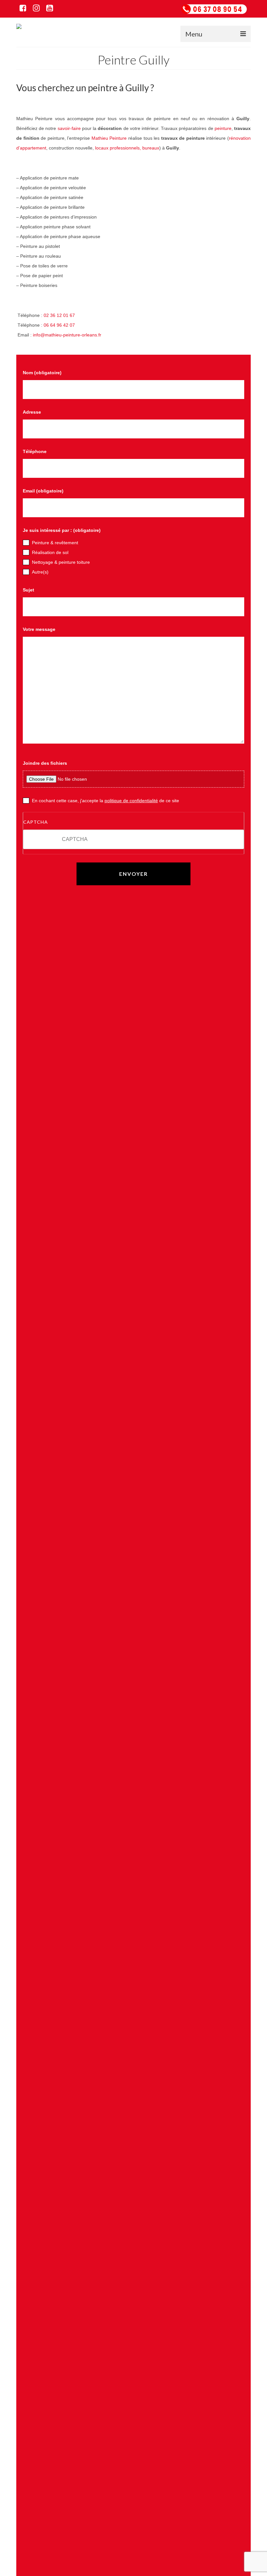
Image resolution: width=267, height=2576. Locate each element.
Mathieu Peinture (109, 170)
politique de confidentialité (131, 832)
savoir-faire (69, 160)
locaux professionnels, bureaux (127, 179)
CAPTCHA (35, 854)
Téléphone (35, 483)
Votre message (39, 661)
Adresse (32, 444)
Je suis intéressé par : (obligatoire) (62, 562)
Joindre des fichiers (45, 795)
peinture (223, 160)
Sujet (28, 621)
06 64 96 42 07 (59, 357)
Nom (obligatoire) (42, 404)
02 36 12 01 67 (59, 347)
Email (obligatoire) (43, 522)
